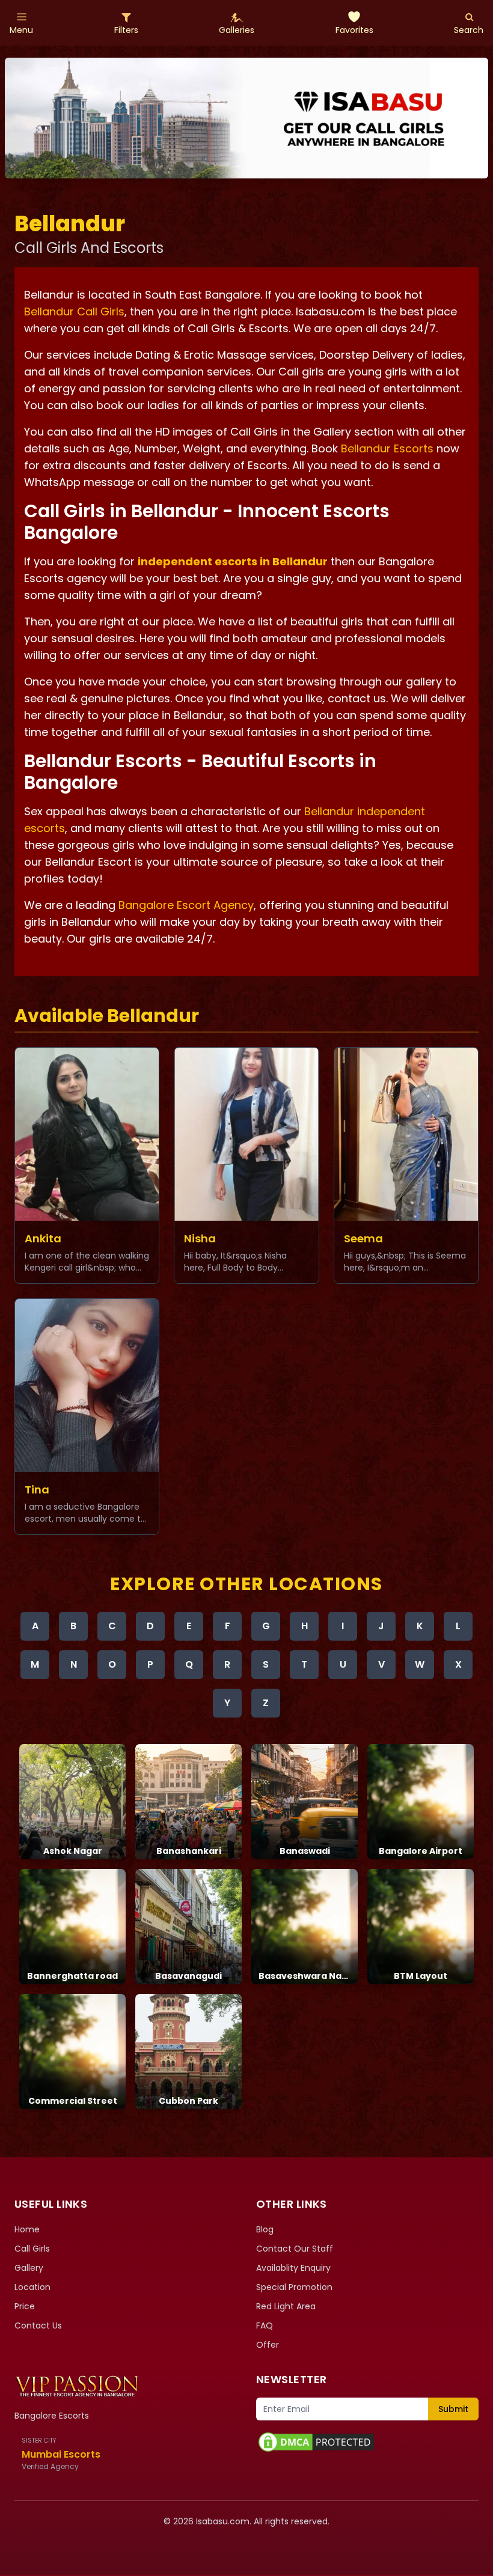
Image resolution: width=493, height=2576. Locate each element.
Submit (453, 2409)
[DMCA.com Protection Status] (367, 2442)
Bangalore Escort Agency (186, 905)
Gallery (29, 2268)
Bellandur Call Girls (74, 311)
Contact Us (38, 2325)
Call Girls (32, 2249)
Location (32, 2287)
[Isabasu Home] (77, 2386)
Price (25, 2306)
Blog (265, 2229)
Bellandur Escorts (387, 448)
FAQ (265, 2325)
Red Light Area (286, 2306)
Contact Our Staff (295, 2249)
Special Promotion (294, 2287)
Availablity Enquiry (293, 2268)
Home (27, 2229)
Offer (268, 2345)
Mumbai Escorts (61, 2454)
